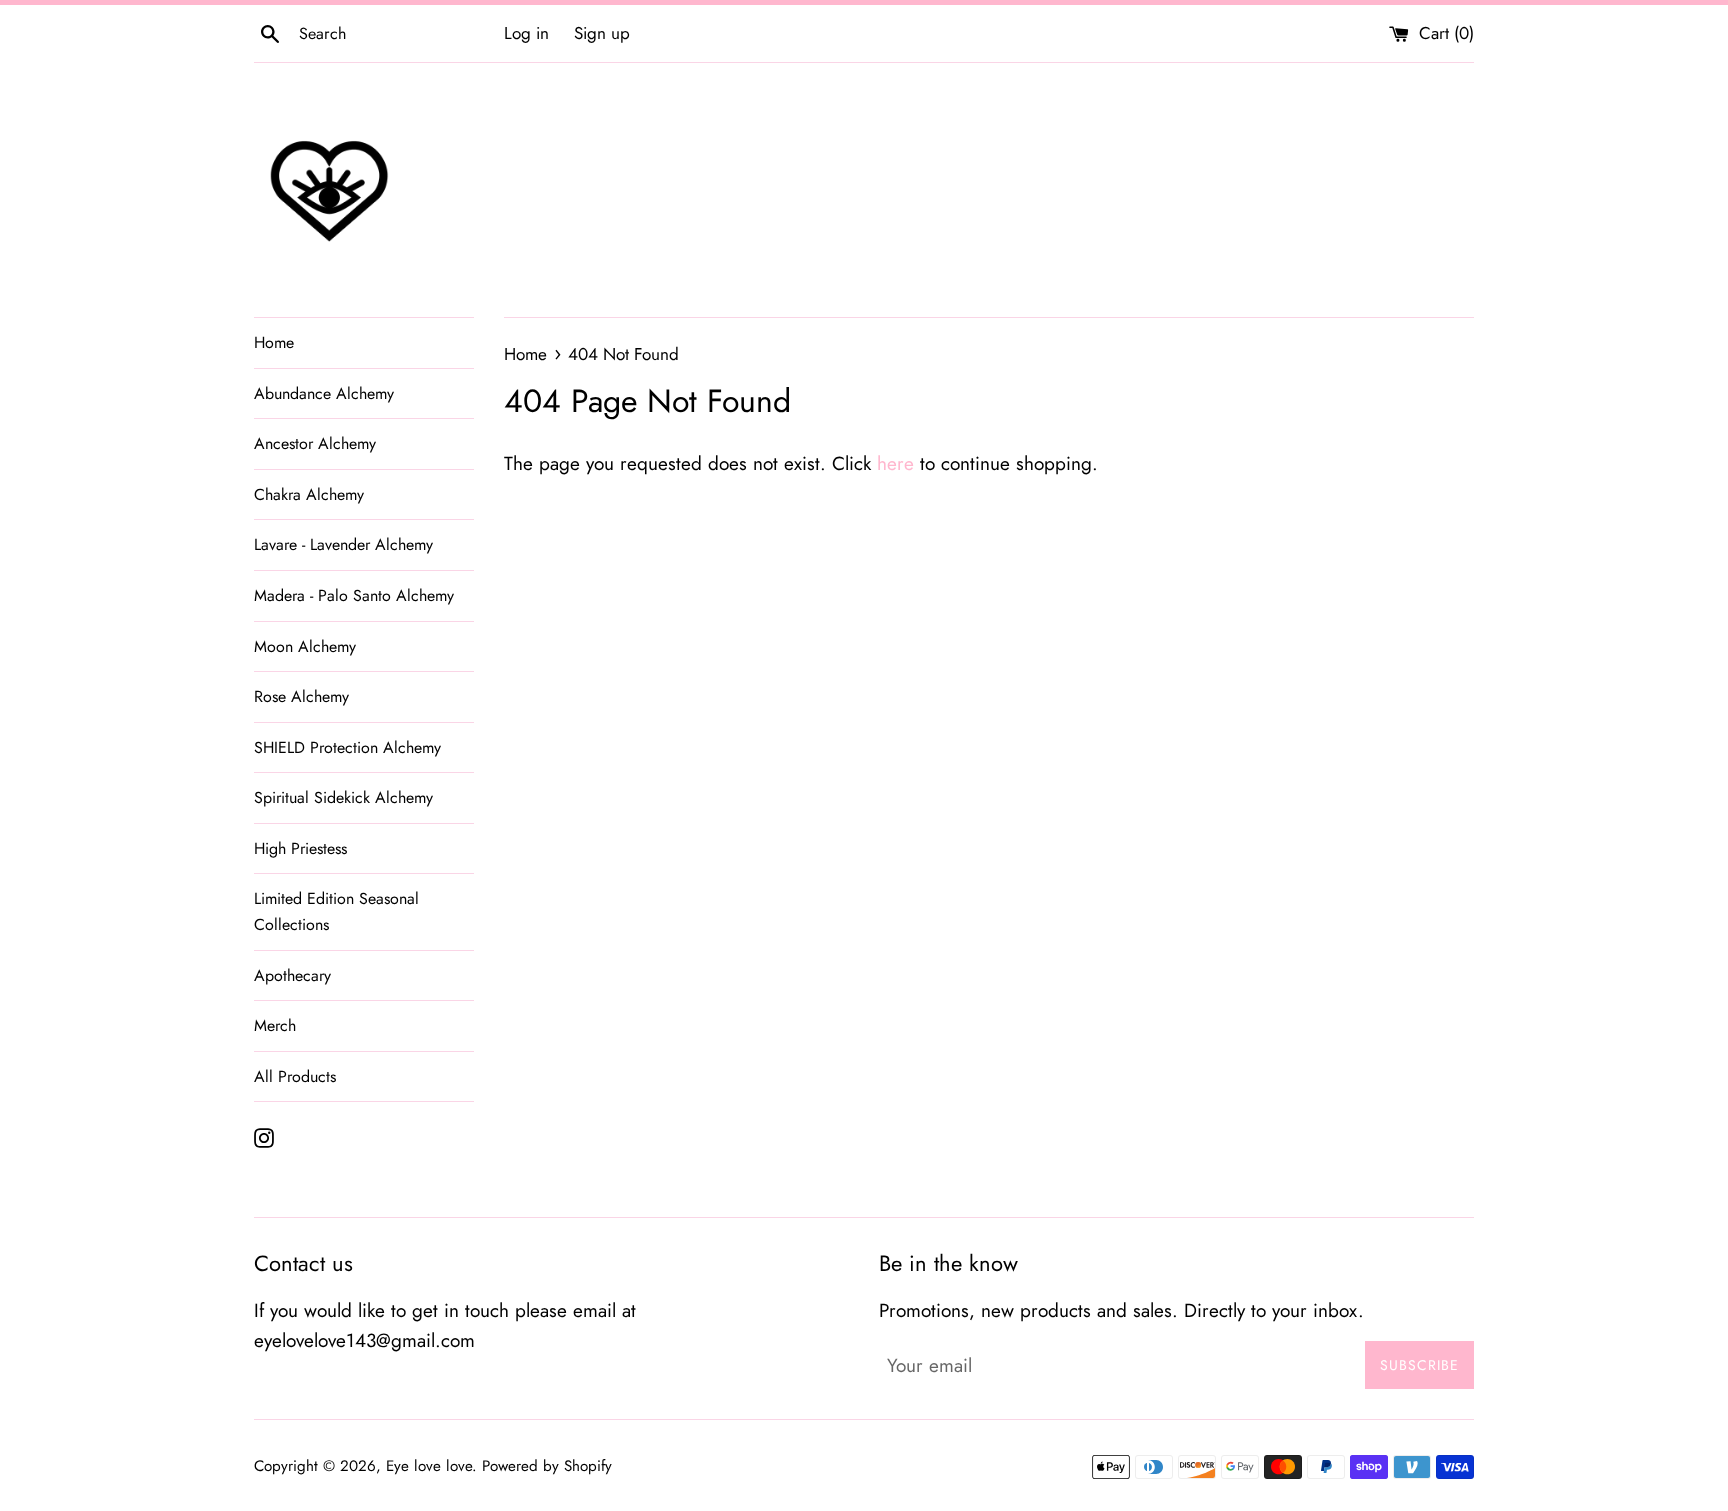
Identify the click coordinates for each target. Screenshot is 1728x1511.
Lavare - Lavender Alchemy (343, 544)
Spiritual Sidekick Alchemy (343, 797)
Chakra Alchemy (309, 494)
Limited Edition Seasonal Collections (336, 911)
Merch (275, 1025)
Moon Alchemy (305, 646)
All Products (295, 1076)
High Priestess (300, 848)
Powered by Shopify (547, 1466)
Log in (526, 33)
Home (274, 342)
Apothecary (292, 975)
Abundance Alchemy (324, 393)
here (895, 463)
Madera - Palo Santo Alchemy (354, 595)
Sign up (602, 33)
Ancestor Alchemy (315, 443)
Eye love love (429, 1466)
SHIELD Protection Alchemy (347, 747)
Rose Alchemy (301, 696)
